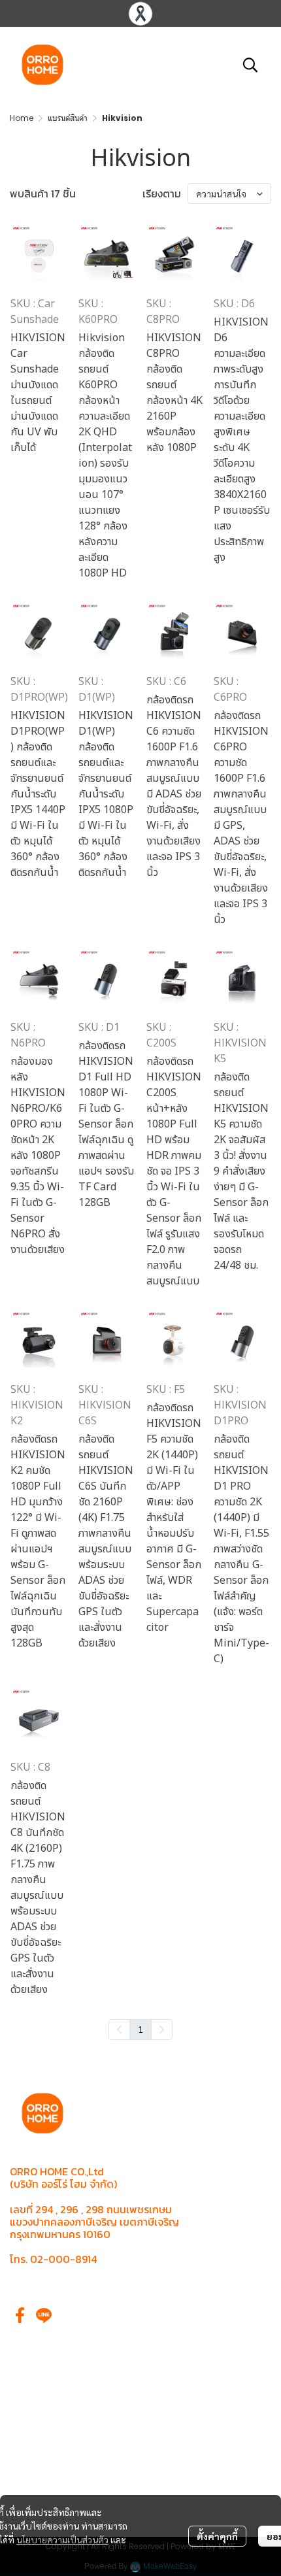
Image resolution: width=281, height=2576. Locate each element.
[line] (44, 2315)
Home (22, 118)
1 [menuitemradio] (140, 2029)
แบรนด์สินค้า (68, 118)
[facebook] (20, 2315)
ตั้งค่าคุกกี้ (217, 2536)
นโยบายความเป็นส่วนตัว (62, 2539)
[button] (250, 65)
